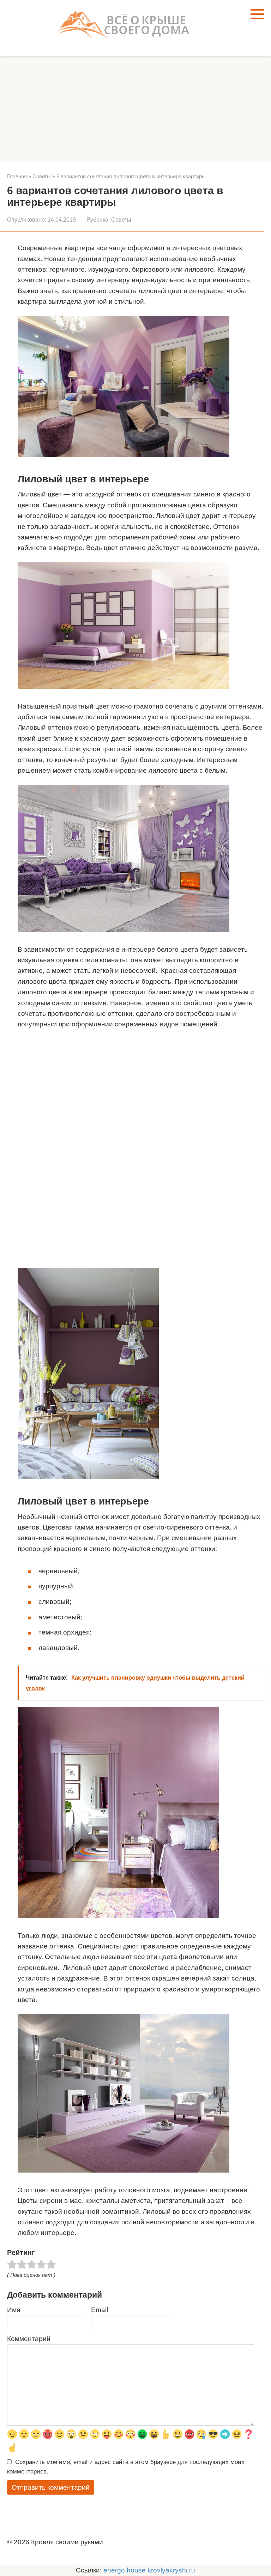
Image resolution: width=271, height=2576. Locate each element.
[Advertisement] (135, 109)
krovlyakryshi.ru (171, 2570)
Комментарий (29, 2339)
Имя (14, 2310)
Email (100, 2310)
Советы (121, 220)
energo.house (125, 2570)
